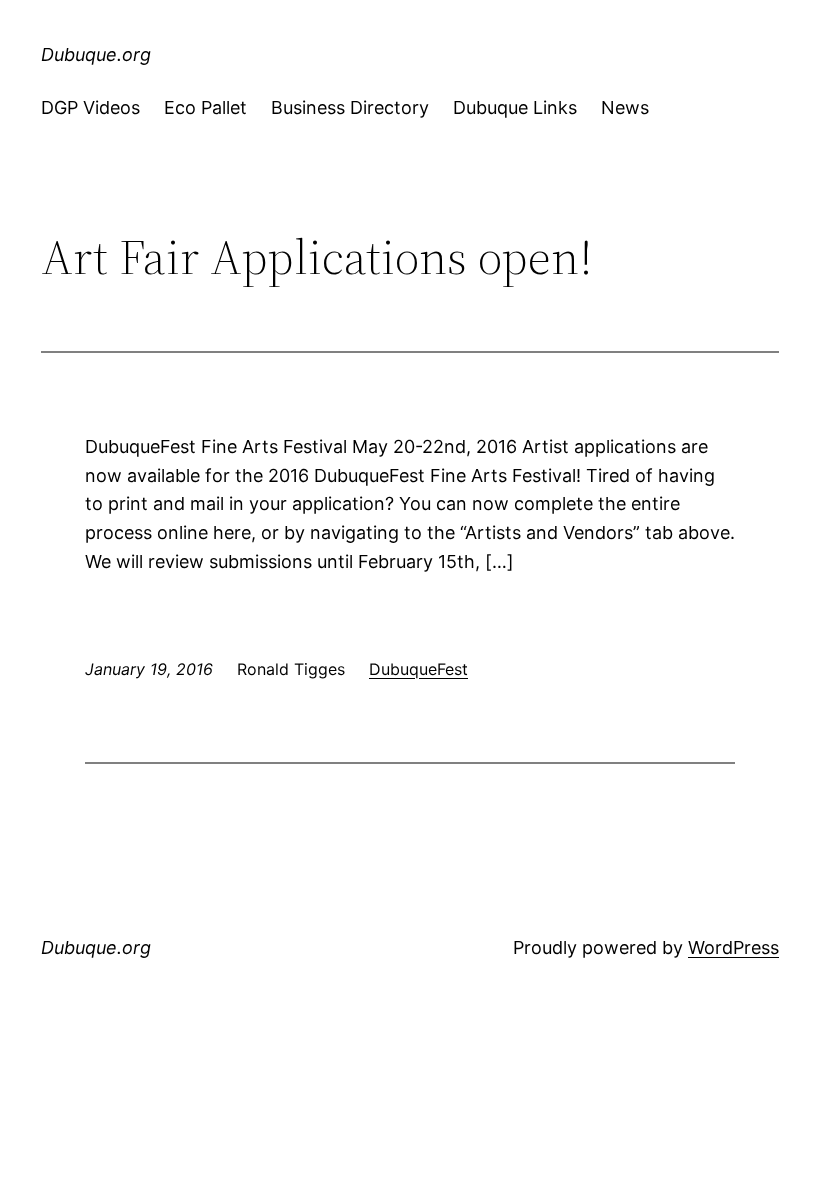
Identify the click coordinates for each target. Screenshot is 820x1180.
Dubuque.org (96, 54)
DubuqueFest (418, 669)
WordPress (733, 947)
